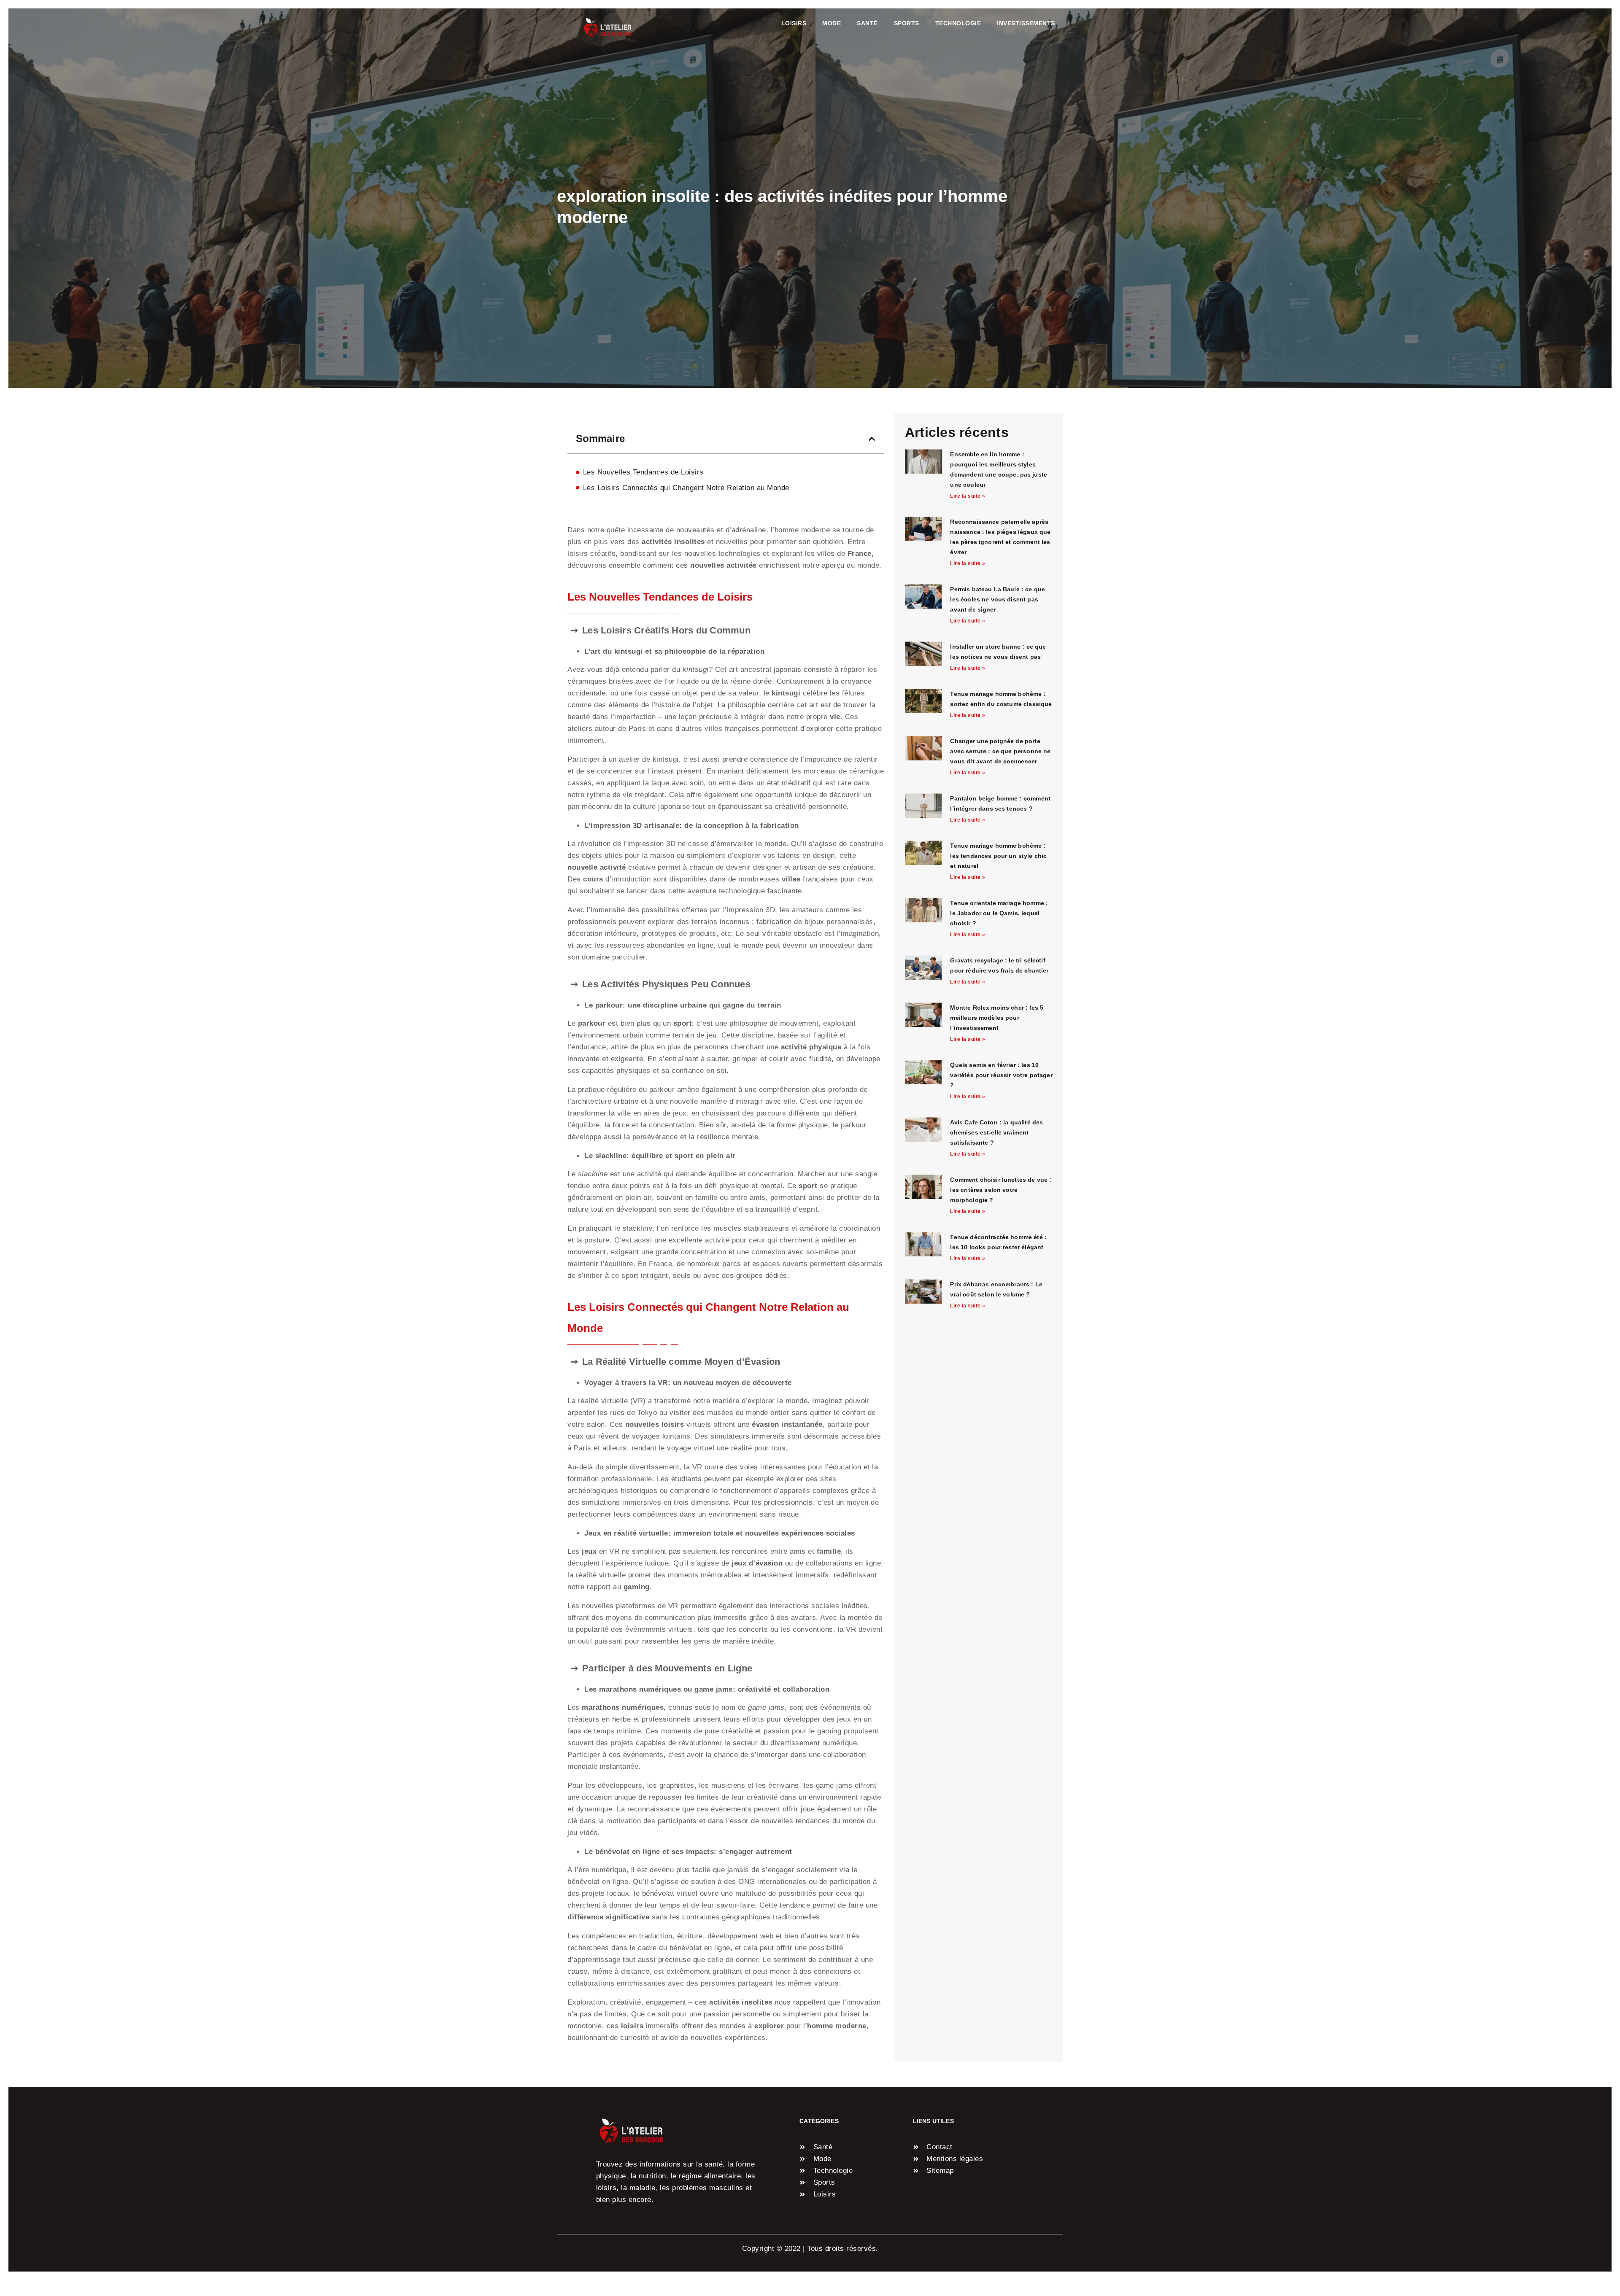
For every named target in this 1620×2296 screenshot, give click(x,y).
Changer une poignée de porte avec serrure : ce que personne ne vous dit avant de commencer (1000, 751)
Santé (867, 23)
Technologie (958, 23)
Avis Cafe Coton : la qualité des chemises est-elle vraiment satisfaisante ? (996, 1132)
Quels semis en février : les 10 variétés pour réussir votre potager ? (1001, 1075)
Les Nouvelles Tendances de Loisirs (643, 472)
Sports (907, 23)
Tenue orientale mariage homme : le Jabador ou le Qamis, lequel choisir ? (999, 913)
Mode (832, 23)
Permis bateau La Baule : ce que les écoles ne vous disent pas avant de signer (998, 599)
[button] (872, 439)
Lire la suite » (968, 496)
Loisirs (794, 23)
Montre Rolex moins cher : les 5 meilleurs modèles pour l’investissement (997, 1018)
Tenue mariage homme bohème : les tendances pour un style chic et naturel (998, 856)
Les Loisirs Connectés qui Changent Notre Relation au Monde (686, 488)
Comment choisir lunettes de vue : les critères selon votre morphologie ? (1001, 1190)
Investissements (1026, 23)
